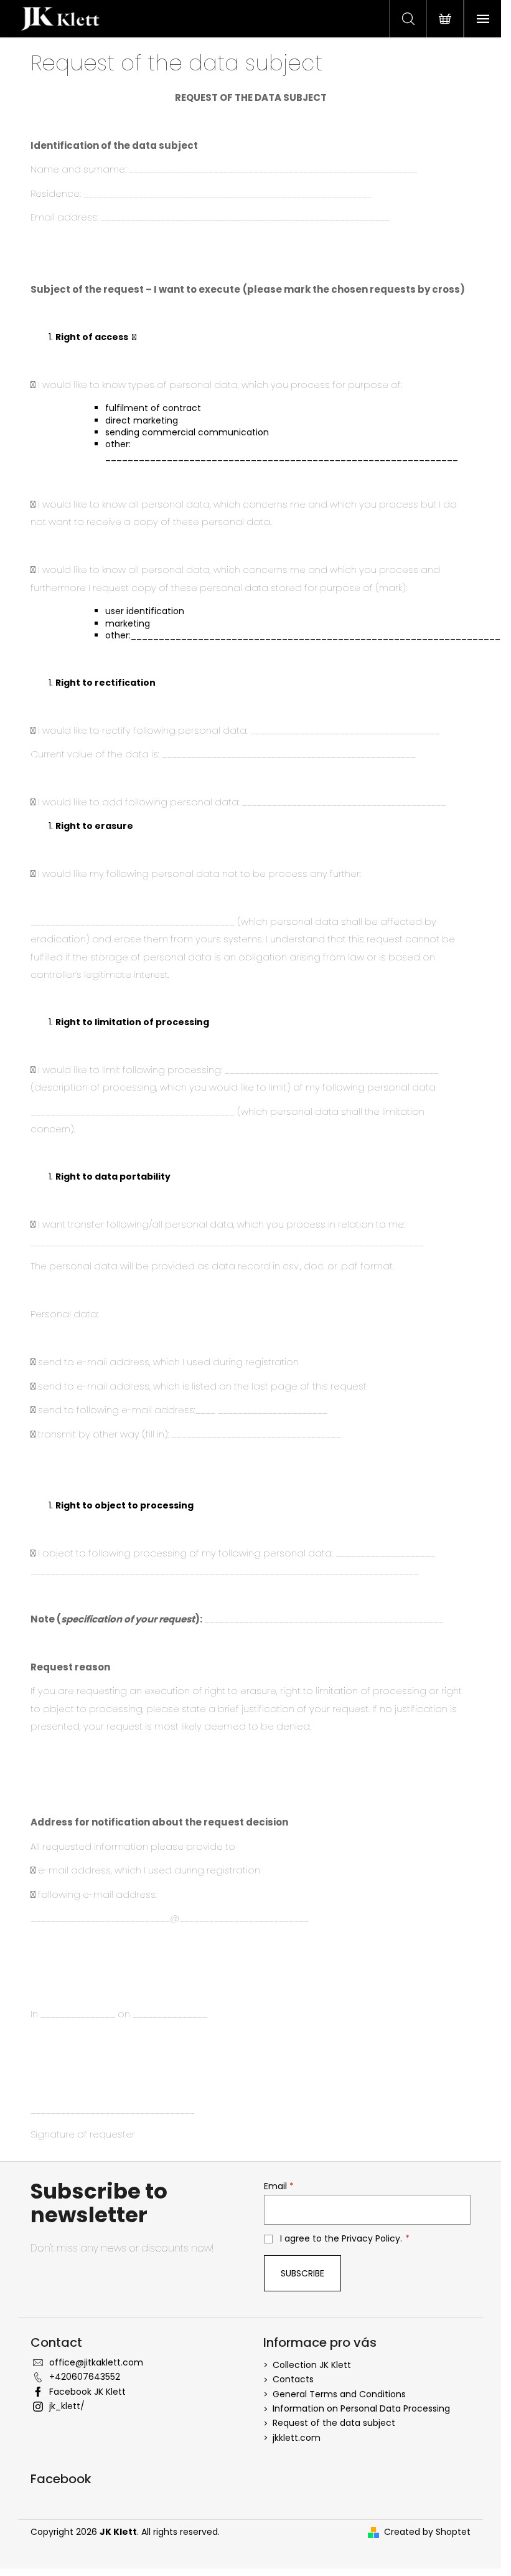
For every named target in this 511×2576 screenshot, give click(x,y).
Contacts (293, 2379)
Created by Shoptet (427, 2532)
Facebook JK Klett (87, 2392)
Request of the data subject (334, 2423)
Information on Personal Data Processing (361, 2408)
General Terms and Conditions (339, 2394)
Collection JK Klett (312, 2365)
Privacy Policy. (372, 2238)
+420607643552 (85, 2377)
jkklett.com (297, 2438)
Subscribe (302, 2273)
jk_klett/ (67, 2406)
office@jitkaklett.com (96, 2362)
